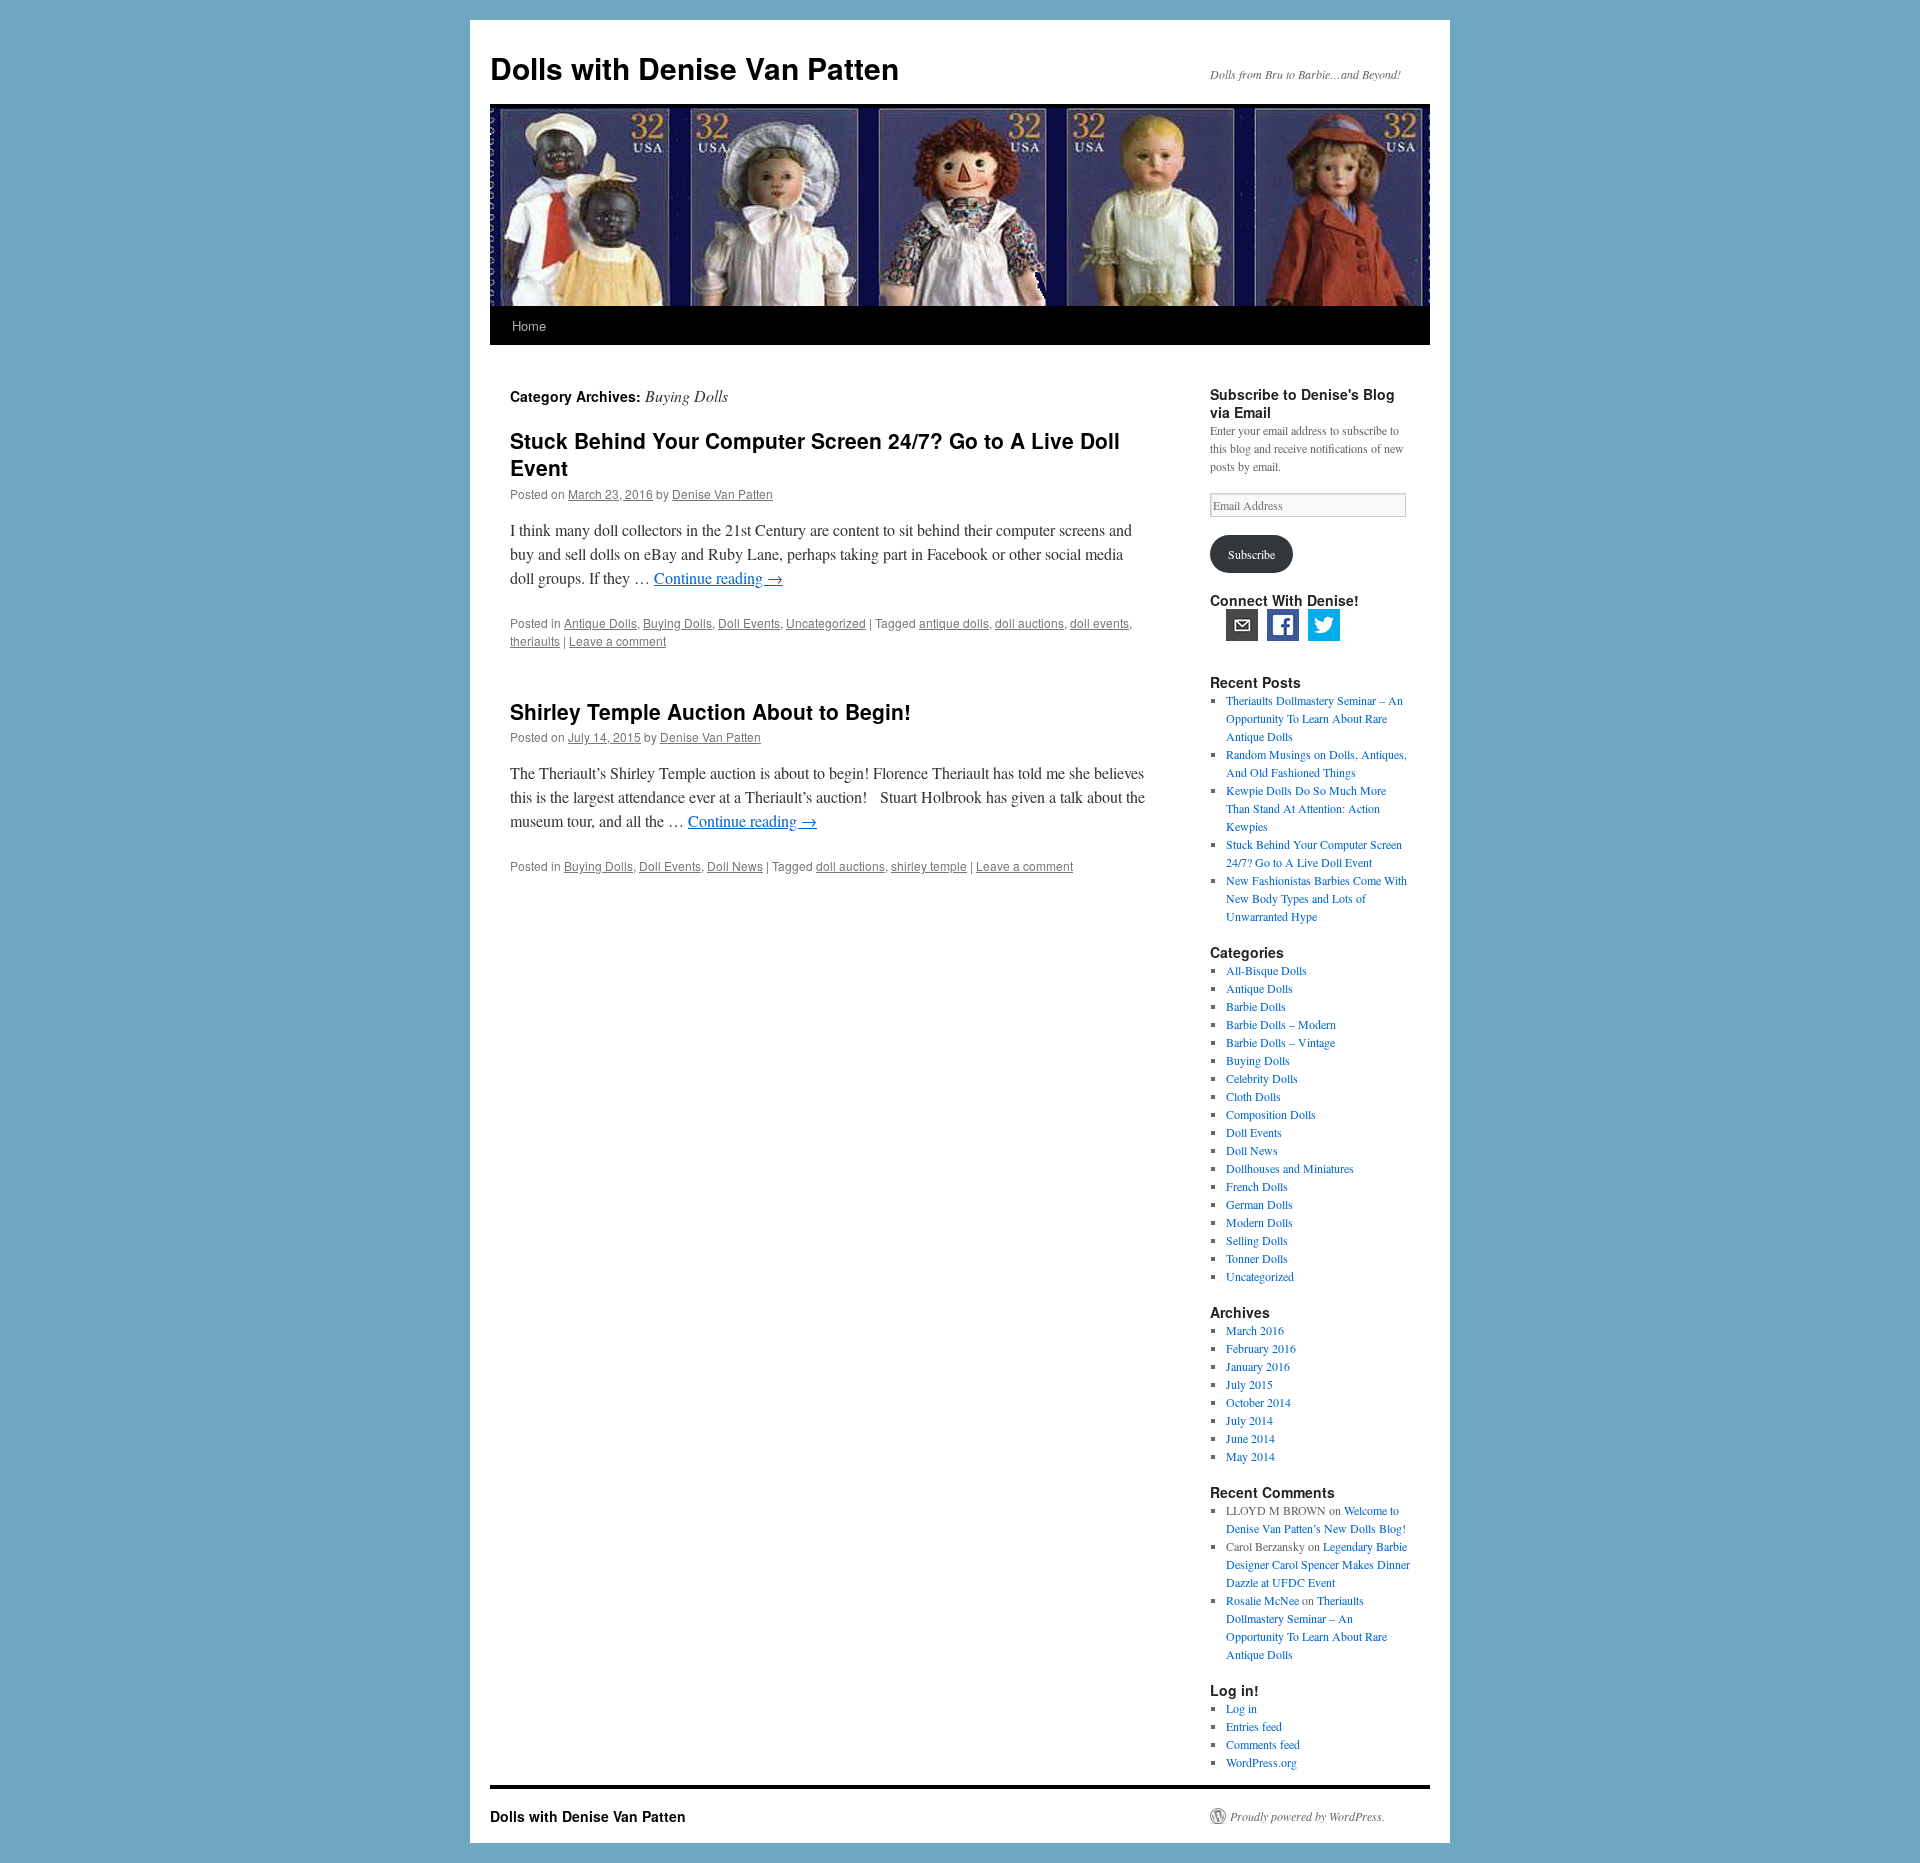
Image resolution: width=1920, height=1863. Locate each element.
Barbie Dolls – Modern (1281, 1024)
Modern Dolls (1259, 1222)
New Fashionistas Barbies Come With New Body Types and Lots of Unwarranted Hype (1316, 898)
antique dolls (954, 622)
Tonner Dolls (1257, 1258)
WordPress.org (1261, 1762)
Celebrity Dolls (1262, 1078)
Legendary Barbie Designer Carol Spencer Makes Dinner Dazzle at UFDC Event (1318, 1564)
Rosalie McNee (1262, 1600)
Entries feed (1254, 1726)
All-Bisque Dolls (1266, 970)
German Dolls (1259, 1204)
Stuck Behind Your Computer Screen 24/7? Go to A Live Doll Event (815, 453)
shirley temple (929, 865)
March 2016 (1255, 1330)
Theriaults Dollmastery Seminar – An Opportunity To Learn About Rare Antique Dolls (1314, 718)
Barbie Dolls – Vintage (1280, 1042)
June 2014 (1250, 1438)
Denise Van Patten (722, 493)
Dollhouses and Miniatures (1290, 1168)
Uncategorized (826, 622)
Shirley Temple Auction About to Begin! (710, 711)
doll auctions (1029, 622)
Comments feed (1263, 1744)
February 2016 (1261, 1348)
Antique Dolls (600, 622)
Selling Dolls (1257, 1240)
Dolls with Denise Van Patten (694, 67)
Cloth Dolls (1253, 1096)
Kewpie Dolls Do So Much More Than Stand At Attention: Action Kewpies (1306, 808)
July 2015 (1249, 1384)
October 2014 (1258, 1402)
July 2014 (1249, 1420)
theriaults (535, 640)
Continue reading (718, 577)
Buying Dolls (677, 622)
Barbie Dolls (1256, 1006)
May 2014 (1250, 1456)
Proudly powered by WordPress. (1307, 1816)
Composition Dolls (1271, 1114)
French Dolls (1257, 1186)
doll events (1099, 622)
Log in (1241, 1708)
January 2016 (1258, 1366)
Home (529, 325)
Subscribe (1251, 554)
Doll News (735, 865)
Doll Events (749, 622)
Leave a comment (617, 640)
